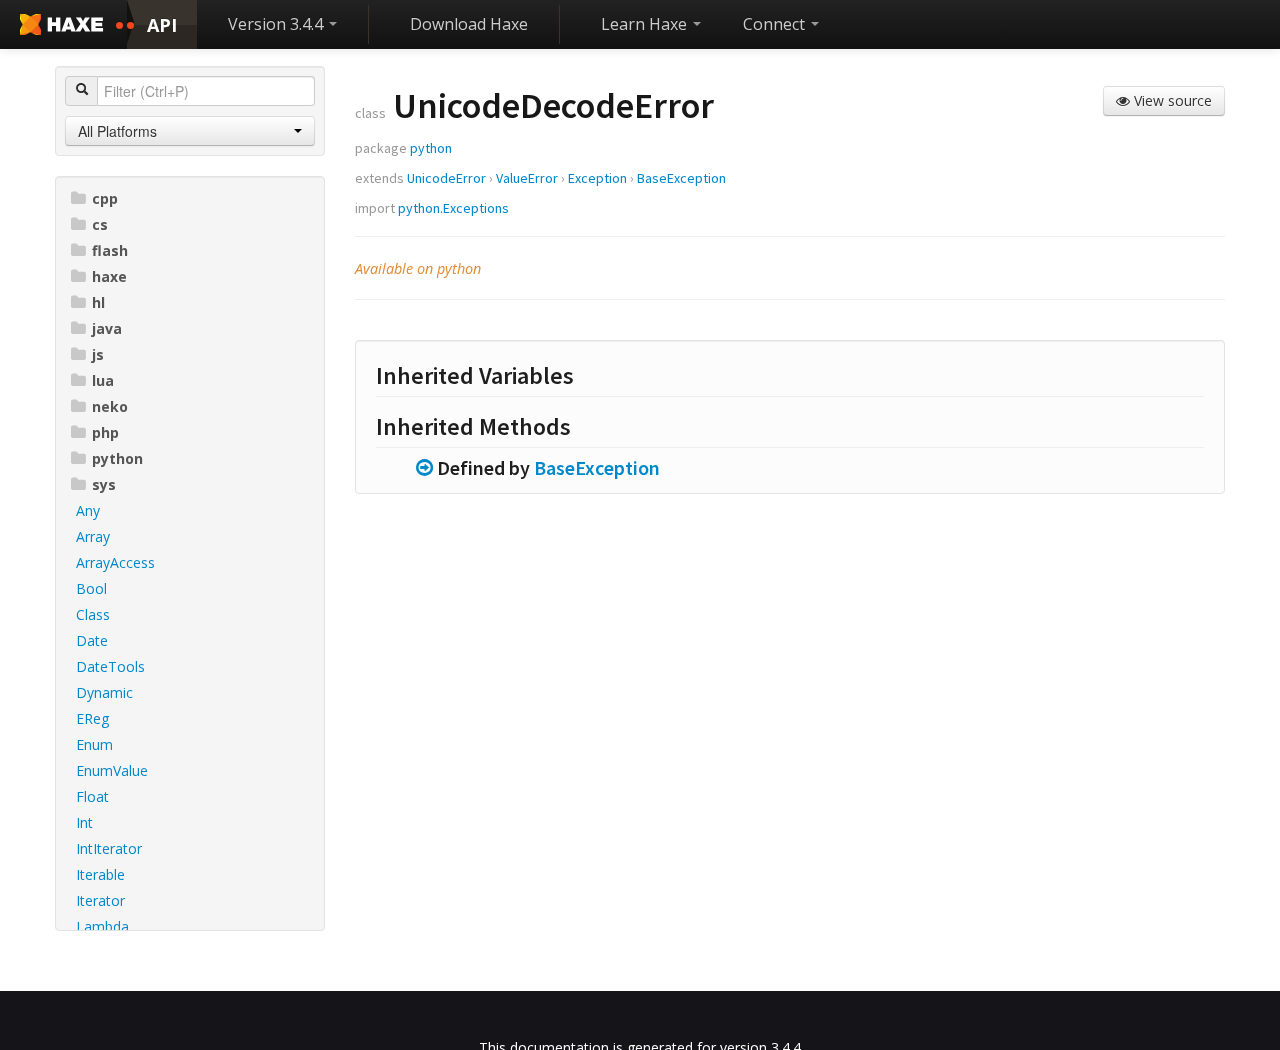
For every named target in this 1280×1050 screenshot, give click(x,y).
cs (100, 224)
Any (88, 510)
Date (92, 640)
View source (1171, 100)
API (162, 25)
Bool (91, 588)
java (107, 328)
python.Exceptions (453, 208)
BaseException (681, 178)
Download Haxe (469, 24)
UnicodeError (446, 178)
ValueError (527, 178)
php (105, 432)
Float (92, 796)
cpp (105, 198)
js (98, 354)
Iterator (100, 900)
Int (84, 822)
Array (93, 536)
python (117, 458)
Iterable (100, 874)
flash (110, 250)
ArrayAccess (115, 562)
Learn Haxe (646, 24)
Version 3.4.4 (277, 24)
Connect (776, 24)
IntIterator (109, 848)
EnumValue (112, 770)
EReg (92, 718)
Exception (597, 178)
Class (93, 614)
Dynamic (104, 692)
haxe (109, 276)
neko (110, 406)
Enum (94, 744)
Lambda (102, 926)
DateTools (110, 666)
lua (103, 380)
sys (104, 484)
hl (98, 302)
